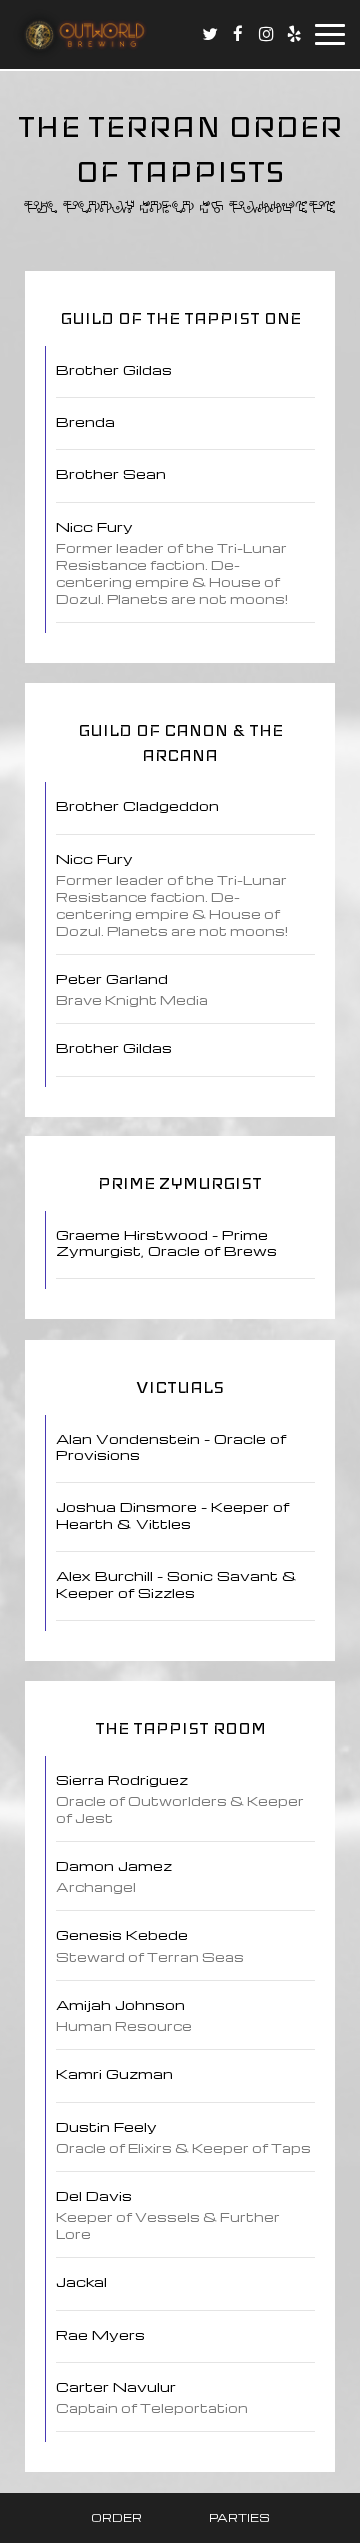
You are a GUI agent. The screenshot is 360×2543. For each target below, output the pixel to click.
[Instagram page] (266, 34)
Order (116, 2517)
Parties (239, 2517)
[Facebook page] (238, 34)
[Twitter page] (210, 34)
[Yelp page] (294, 34)
